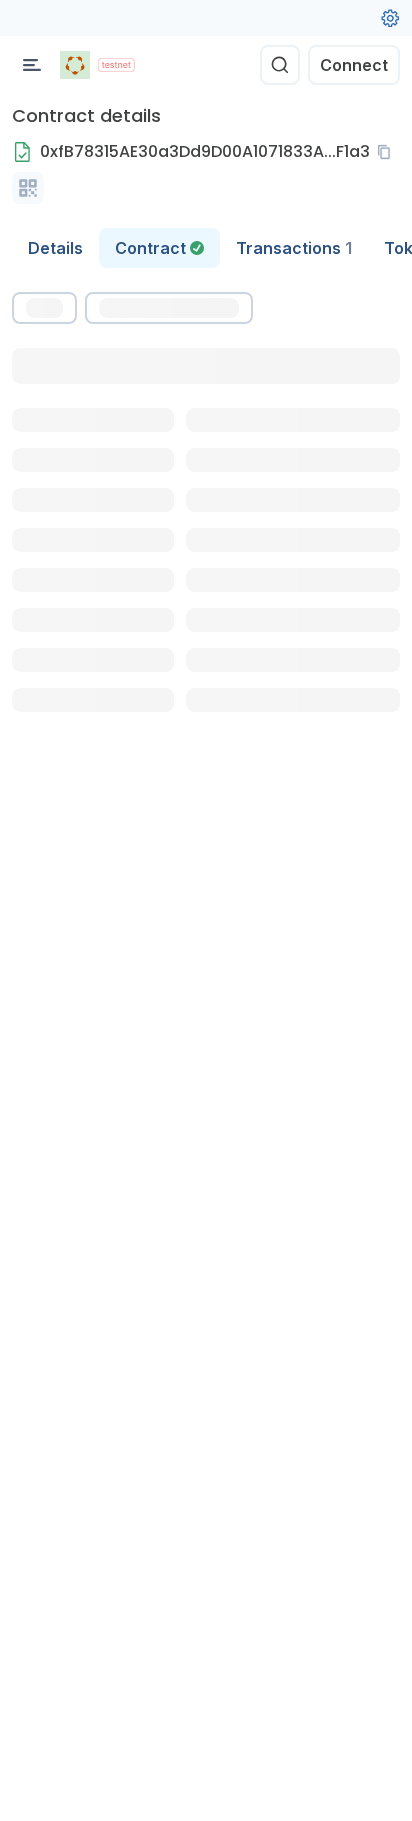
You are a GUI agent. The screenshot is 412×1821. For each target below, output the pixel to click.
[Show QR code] (28, 188)
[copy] (388, 152)
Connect (354, 65)
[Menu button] (32, 65)
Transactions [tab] (294, 248)
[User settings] (390, 18)
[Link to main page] (75, 65)
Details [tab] (55, 248)
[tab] (159, 248)
